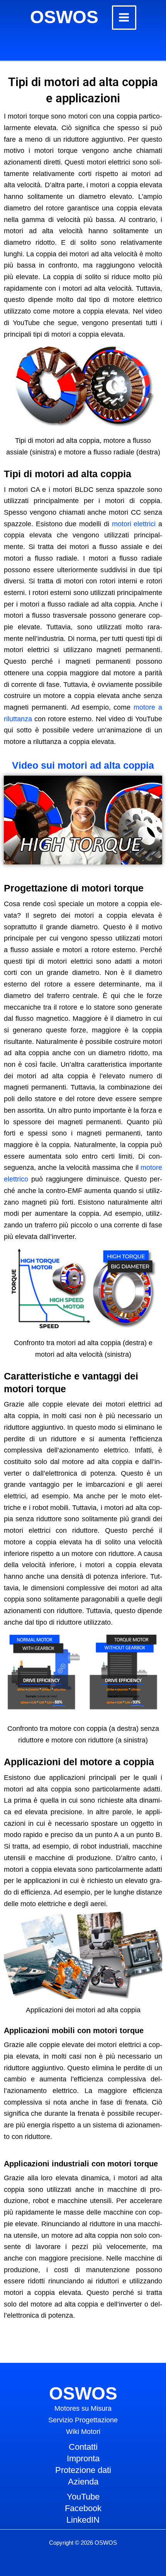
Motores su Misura (83, 2408)
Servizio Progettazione (83, 2420)
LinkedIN (83, 2520)
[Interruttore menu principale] (124, 18)
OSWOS (64, 17)
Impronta (83, 2458)
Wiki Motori (83, 2432)
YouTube (83, 2497)
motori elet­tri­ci (134, 524)
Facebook (83, 2508)
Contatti (83, 2447)
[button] (83, 820)
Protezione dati (83, 2470)
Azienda (83, 2482)
